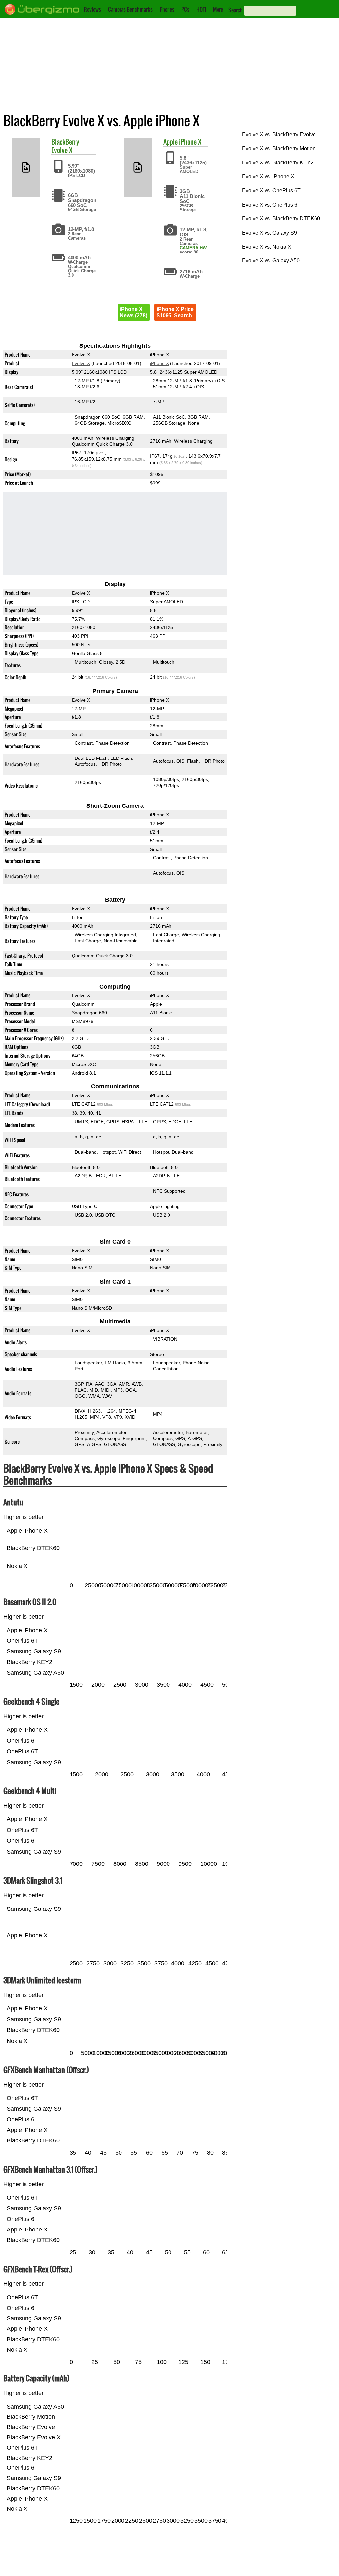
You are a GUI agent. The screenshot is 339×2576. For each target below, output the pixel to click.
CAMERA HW (193, 248)
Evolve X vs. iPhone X (268, 177)
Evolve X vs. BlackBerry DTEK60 (281, 219)
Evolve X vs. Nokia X (267, 247)
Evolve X (62, 150)
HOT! (201, 9)
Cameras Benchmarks (130, 9)
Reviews (93, 9)
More (218, 9)
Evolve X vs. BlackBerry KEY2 (278, 163)
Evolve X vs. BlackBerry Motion (279, 148)
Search (236, 10)
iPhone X (190, 142)
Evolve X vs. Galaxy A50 (271, 261)
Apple (170, 142)
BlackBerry (65, 142)
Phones (167, 9)
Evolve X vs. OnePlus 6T (271, 190)
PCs (185, 9)
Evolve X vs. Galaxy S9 (269, 233)
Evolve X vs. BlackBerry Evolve (279, 135)
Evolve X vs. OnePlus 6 (270, 205)
